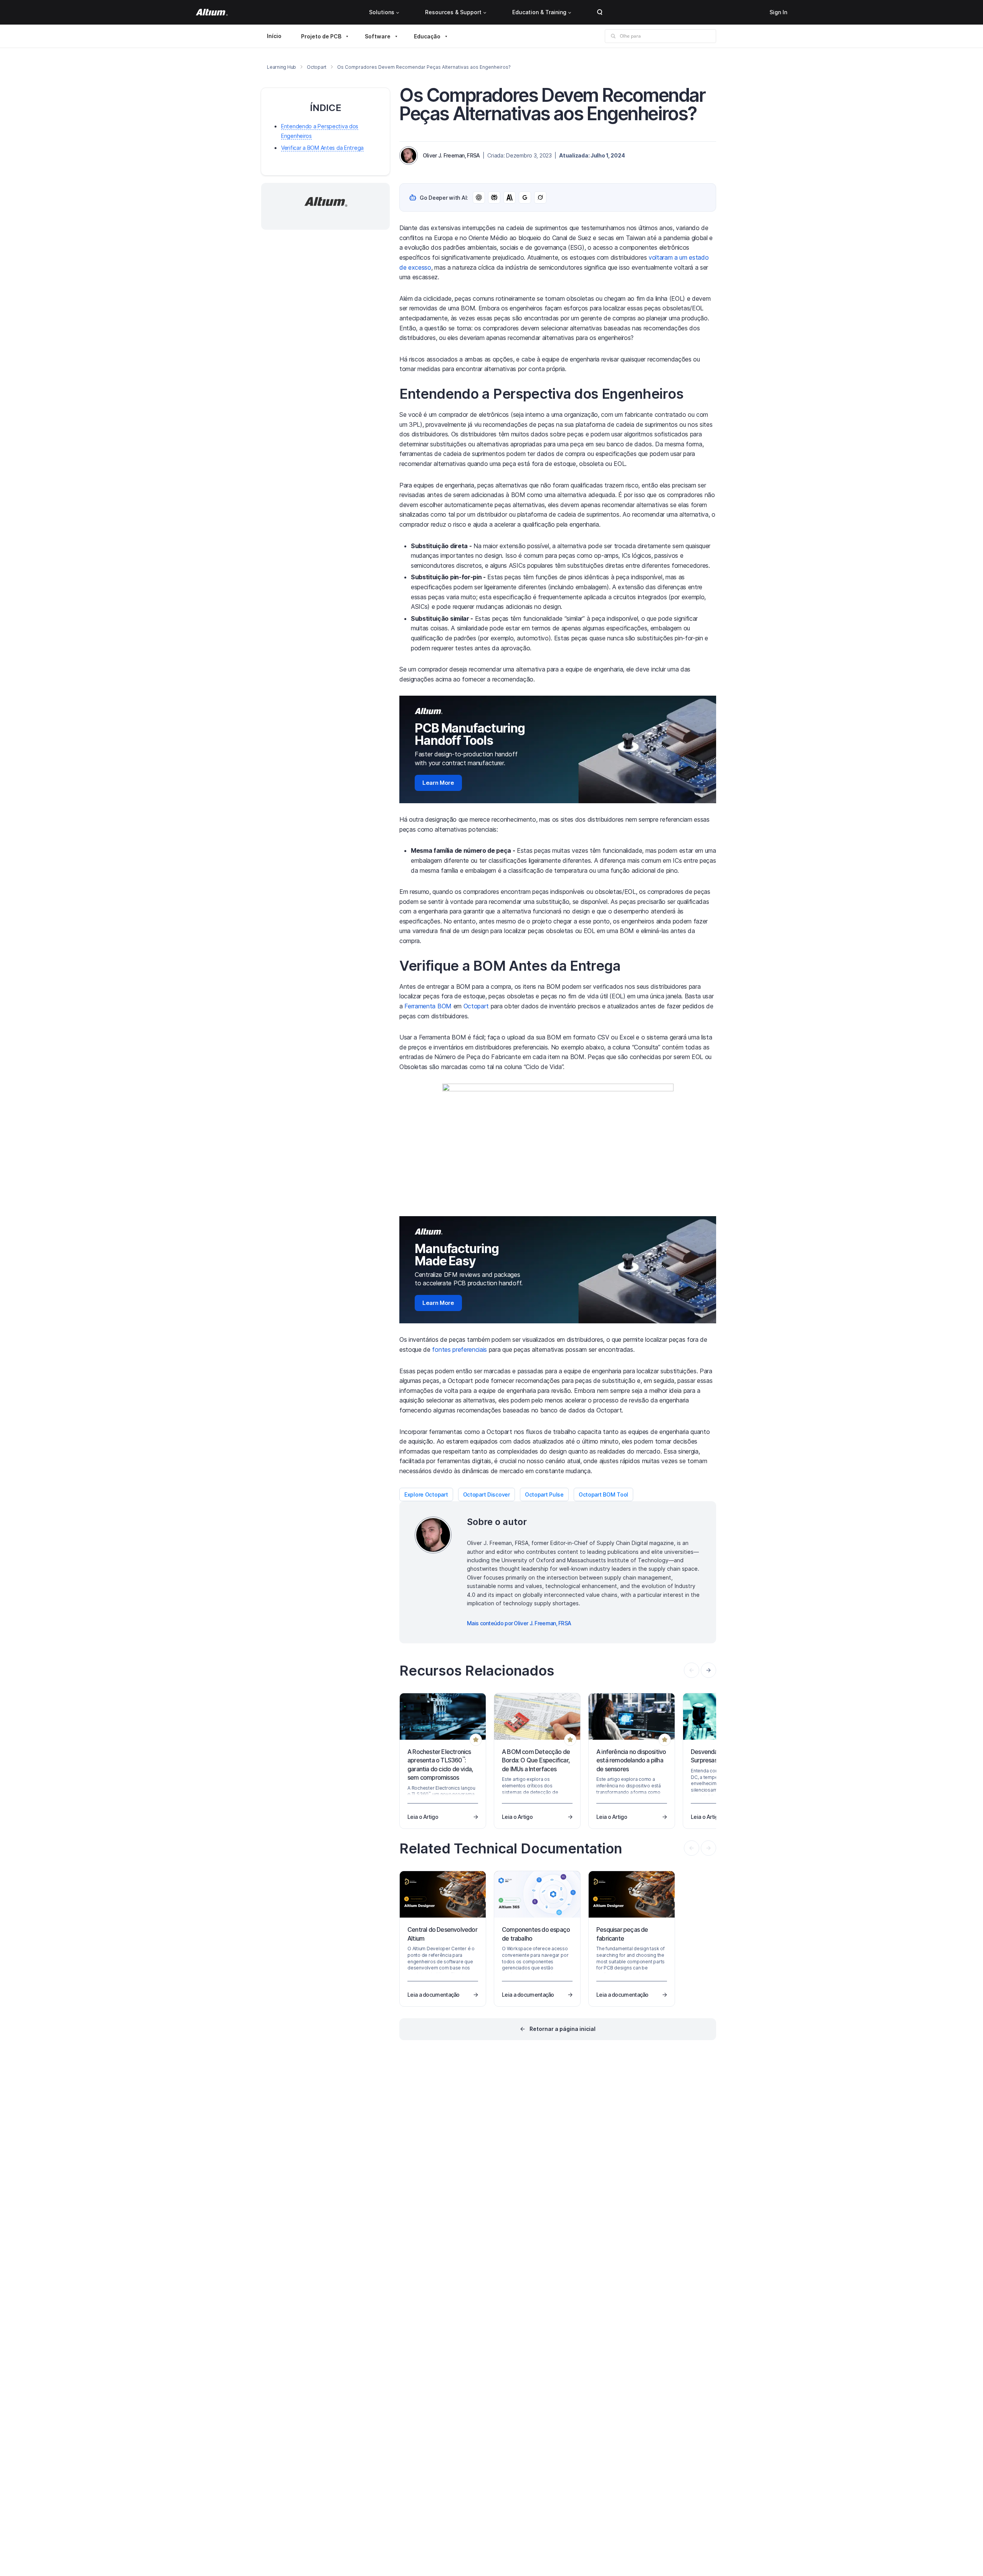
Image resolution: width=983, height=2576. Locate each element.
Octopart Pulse (544, 1494)
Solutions (382, 12)
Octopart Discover (487, 1494)
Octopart (317, 67)
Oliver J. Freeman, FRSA (451, 155)
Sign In (778, 12)
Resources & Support (453, 12)
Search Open (600, 12)
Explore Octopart (426, 1494)
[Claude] (510, 197)
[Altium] (212, 12)
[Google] (525, 197)
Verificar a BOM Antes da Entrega (322, 148)
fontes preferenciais (459, 1349)
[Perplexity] (494, 197)
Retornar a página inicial (563, 2029)
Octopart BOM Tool (603, 1494)
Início (274, 36)
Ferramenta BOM (428, 1006)
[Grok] (540, 197)
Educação (427, 36)
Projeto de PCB (321, 36)
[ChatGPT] (479, 197)
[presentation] (708, 1670)
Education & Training (539, 12)
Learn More (438, 783)
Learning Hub (281, 67)
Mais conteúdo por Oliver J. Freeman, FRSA (519, 1623)
